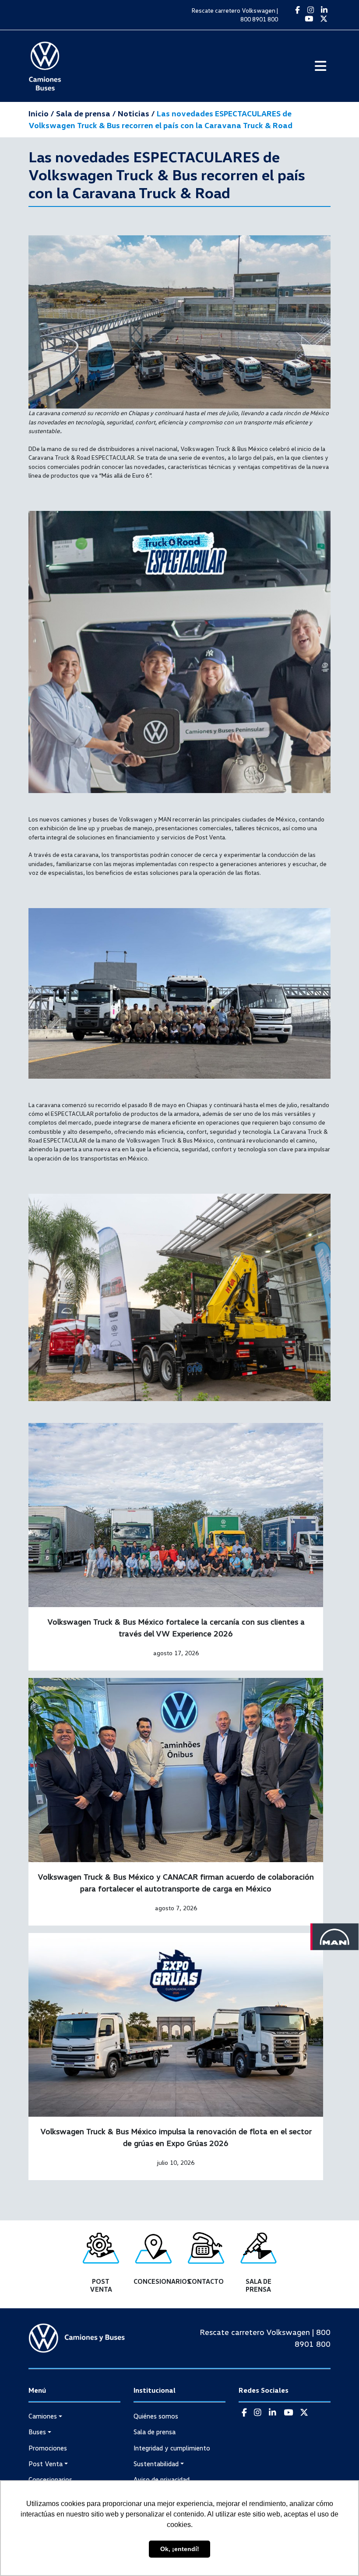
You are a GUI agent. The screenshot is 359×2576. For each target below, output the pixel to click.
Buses (37, 2432)
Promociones (48, 2448)
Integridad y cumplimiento (172, 2448)
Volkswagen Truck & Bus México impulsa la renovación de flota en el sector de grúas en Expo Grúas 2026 (176, 2137)
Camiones (43, 2416)
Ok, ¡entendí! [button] (180, 2549)
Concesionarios (50, 2479)
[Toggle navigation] (320, 66)
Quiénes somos (156, 2416)
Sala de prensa (155, 2432)
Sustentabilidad (156, 2464)
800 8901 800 (259, 19)
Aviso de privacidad (162, 2479)
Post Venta (46, 2464)
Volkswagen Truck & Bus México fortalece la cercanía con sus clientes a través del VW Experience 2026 (176, 1627)
